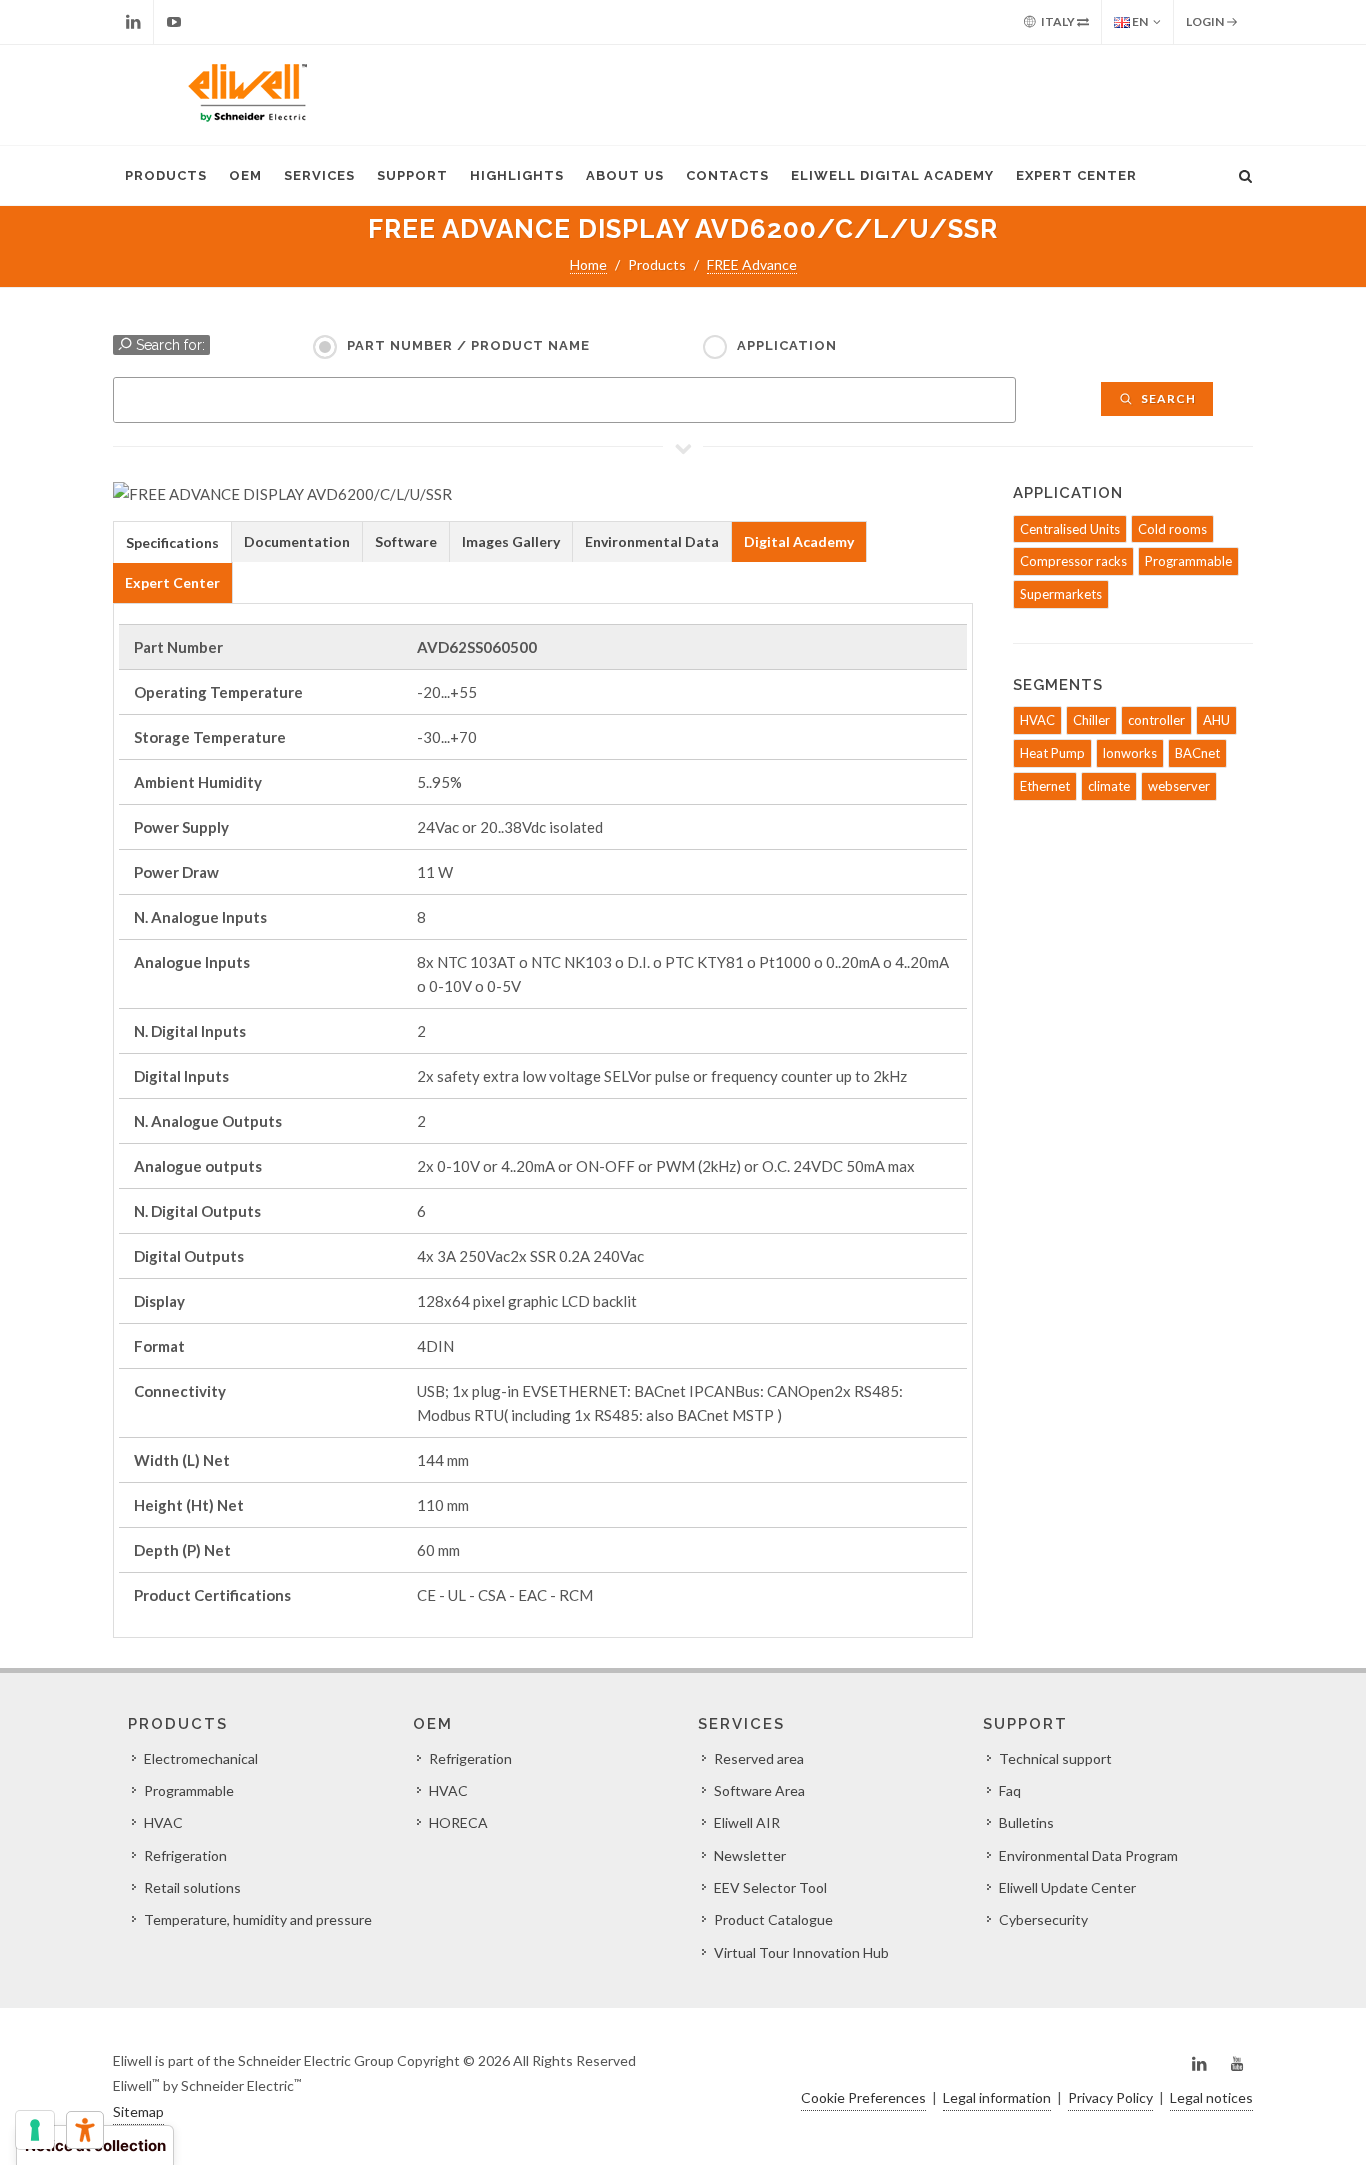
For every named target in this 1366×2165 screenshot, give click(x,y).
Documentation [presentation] (297, 541)
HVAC (1037, 720)
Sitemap (138, 2111)
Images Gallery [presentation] (511, 541)
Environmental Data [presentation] (652, 541)
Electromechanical (201, 1758)
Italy (1058, 21)
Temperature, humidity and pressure (258, 1919)
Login (1206, 21)
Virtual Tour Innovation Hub (801, 1952)
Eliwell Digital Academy (892, 175)
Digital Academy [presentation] (799, 541)
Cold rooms (1172, 529)
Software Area (759, 1790)
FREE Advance (752, 264)
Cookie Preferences (863, 2097)
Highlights (517, 175)
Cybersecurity (1043, 1919)
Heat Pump (1052, 753)
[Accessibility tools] (85, 2130)
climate (1109, 786)
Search (1167, 398)
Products (166, 175)
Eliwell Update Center (1067, 1887)
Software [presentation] (406, 541)
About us (625, 175)
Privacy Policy (1110, 2097)
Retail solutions (192, 1887)
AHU (1216, 720)
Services (319, 175)
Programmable (1188, 561)
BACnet (1197, 753)
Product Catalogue (773, 1919)
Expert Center (1076, 175)
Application (787, 345)
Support (412, 175)
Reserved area (759, 1758)
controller (1156, 720)
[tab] (172, 541)
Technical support (1055, 1758)
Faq (1010, 1790)
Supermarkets (1061, 594)
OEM (245, 175)
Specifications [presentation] (172, 542)
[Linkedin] (133, 22)
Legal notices (1211, 2097)
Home (588, 264)
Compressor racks (1073, 561)
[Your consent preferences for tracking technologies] (35, 2130)
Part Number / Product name (468, 345)
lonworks (1130, 753)
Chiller (1091, 720)
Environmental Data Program (1088, 1855)
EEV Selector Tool (770, 1887)
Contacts (727, 175)
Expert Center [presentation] (172, 582)
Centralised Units (1070, 529)
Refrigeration (185, 1855)
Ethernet (1045, 786)
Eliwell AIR (747, 1822)
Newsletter (750, 1855)
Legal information (997, 2097)
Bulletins (1026, 1822)
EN (1139, 21)
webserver (1179, 786)
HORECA (458, 1822)
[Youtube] (174, 22)
